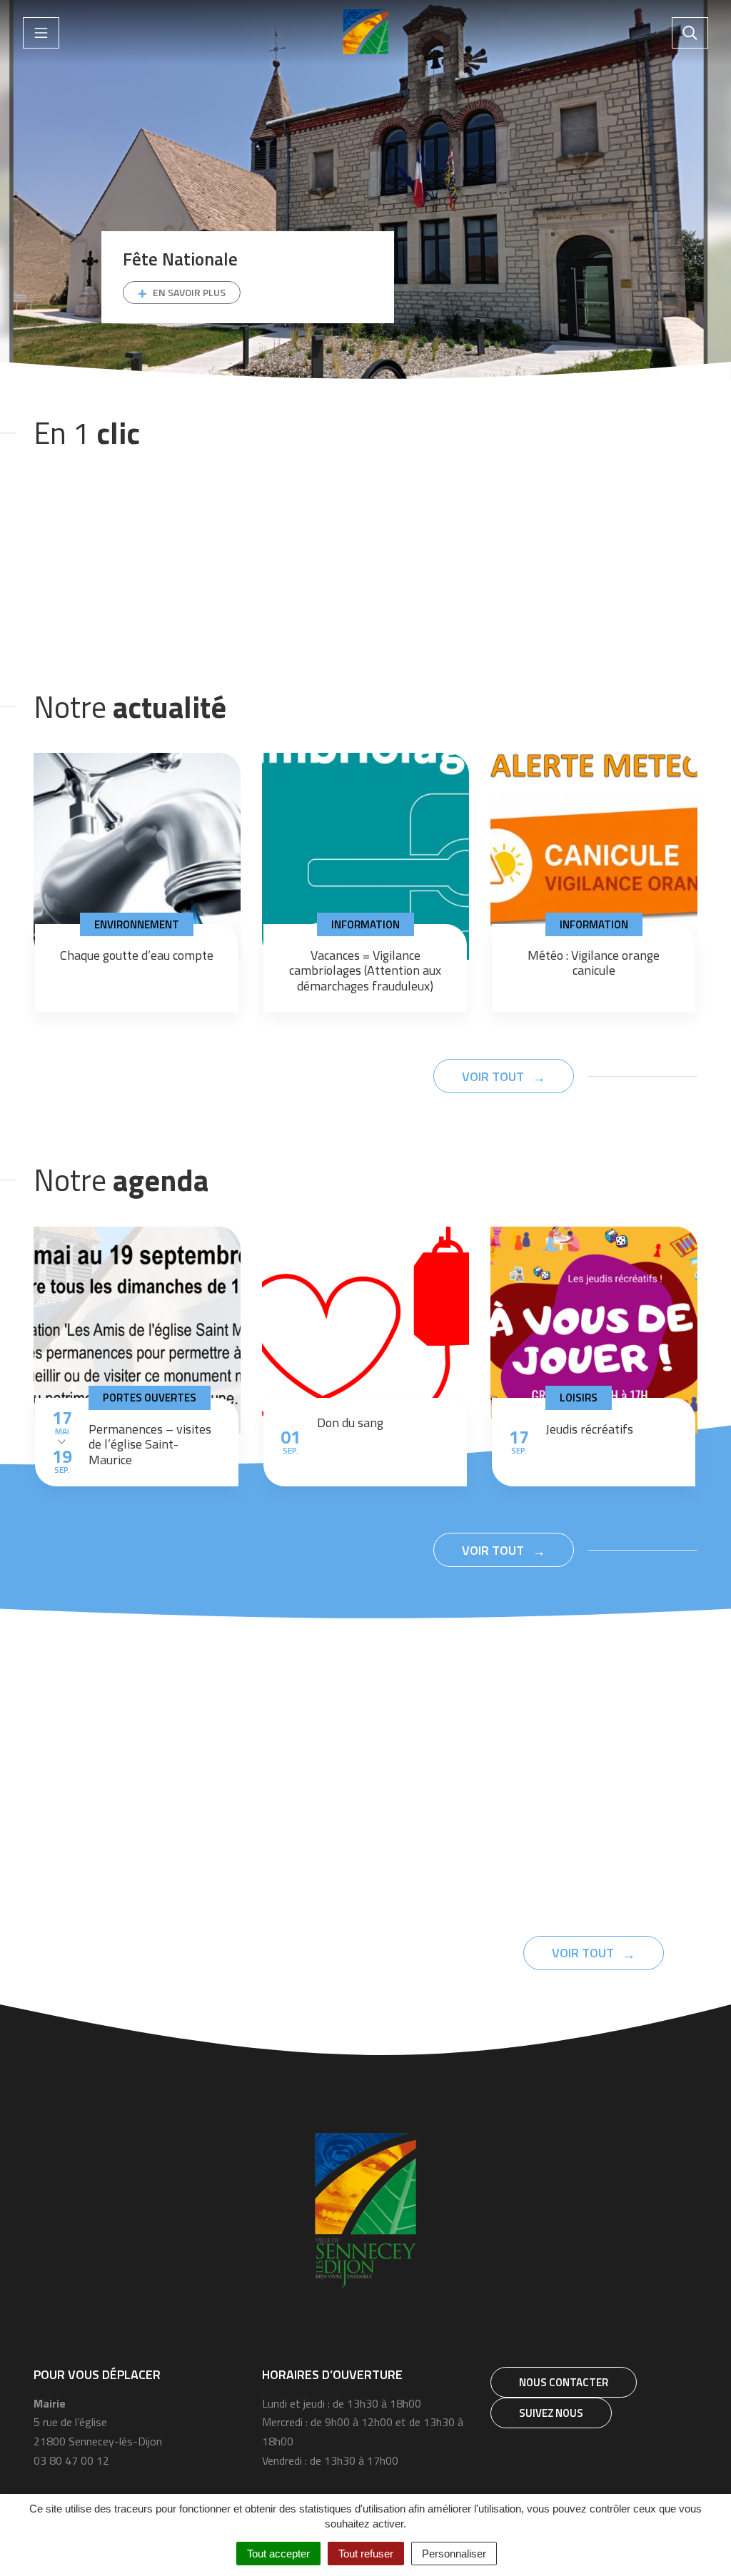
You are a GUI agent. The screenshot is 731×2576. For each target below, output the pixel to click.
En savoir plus (189, 292)
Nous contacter (564, 2382)
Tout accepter (278, 2554)
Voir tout (494, 1076)
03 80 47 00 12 (71, 2460)
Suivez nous (551, 2413)
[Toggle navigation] (41, 33)
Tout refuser (366, 2554)
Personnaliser (454, 2554)
